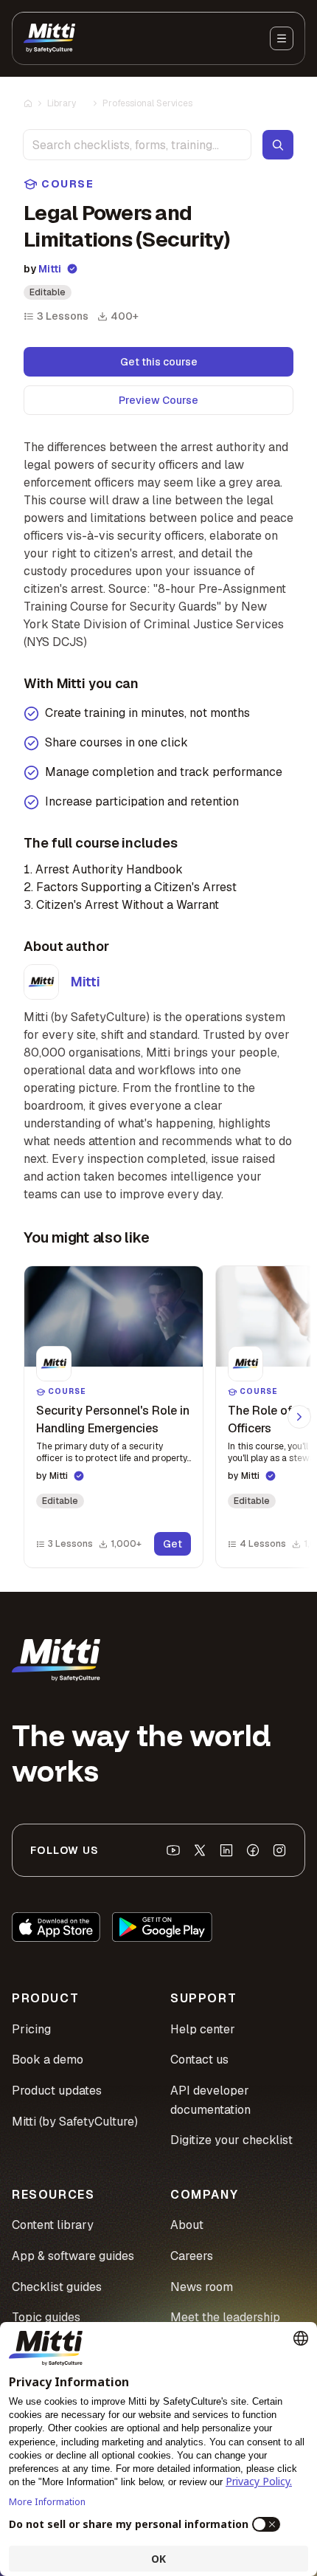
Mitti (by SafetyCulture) (75, 2122)
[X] (200, 1850)
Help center (203, 2029)
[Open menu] (282, 38)
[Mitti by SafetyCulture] (49, 38)
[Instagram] (279, 1850)
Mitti (50, 269)
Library (62, 103)
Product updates (57, 2091)
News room (202, 2287)
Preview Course (158, 400)
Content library (53, 2225)
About (187, 2225)
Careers (192, 2256)
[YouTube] (173, 1850)
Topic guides (46, 2317)
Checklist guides (57, 2287)
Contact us (199, 2060)
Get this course (159, 362)
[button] (114, 1417)
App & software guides (73, 2256)
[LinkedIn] (226, 1850)
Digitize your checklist (231, 2140)
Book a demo (48, 2060)
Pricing (31, 2029)
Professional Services (147, 103)
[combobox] (137, 145)
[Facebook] (253, 1850)
